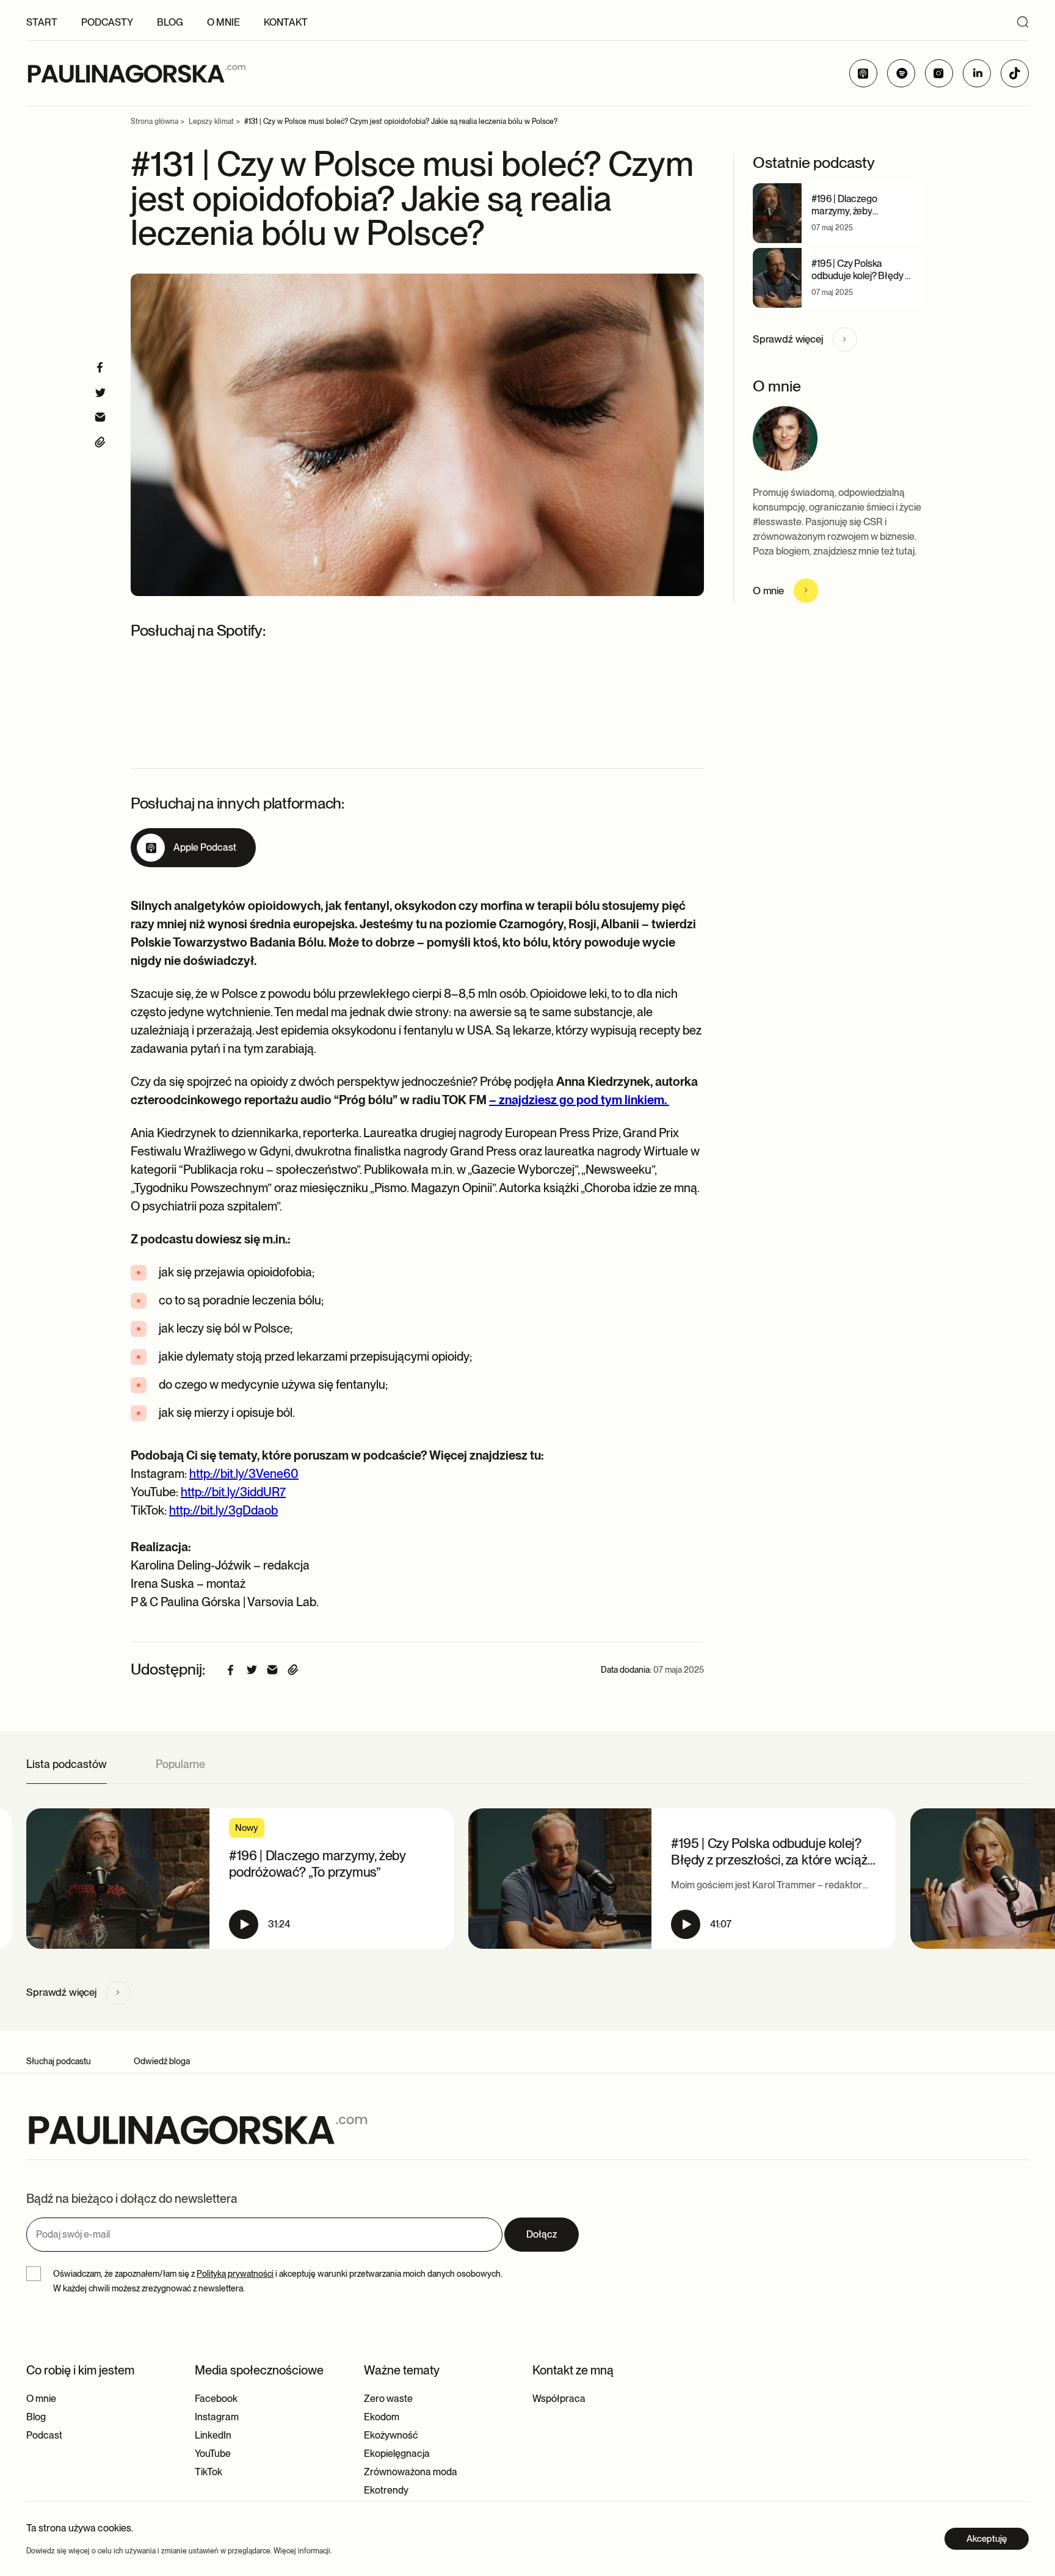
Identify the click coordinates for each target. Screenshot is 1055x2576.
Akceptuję (987, 2539)
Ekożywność (391, 2435)
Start (42, 22)
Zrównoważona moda (411, 2472)
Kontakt (286, 22)
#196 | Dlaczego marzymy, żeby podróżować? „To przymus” (848, 217)
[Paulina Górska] (136, 74)
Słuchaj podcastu (59, 2061)
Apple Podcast (205, 847)
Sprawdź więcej (788, 339)
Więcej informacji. (303, 2551)
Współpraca (559, 2399)
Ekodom (382, 2417)
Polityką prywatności (235, 2274)
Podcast (44, 2435)
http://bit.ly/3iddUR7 (233, 1492)
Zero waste (388, 2399)
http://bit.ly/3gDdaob (223, 1510)
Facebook (216, 2399)
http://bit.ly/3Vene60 (244, 1474)
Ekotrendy (386, 2490)
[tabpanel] (527, 1885)
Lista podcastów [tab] (67, 1764)
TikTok (208, 2472)
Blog (170, 22)
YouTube (213, 2454)
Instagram (217, 2417)
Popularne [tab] (180, 1764)
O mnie (223, 22)
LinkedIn (213, 2435)
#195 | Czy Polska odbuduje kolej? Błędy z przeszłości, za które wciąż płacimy (860, 282)
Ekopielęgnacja (397, 2454)
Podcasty (107, 22)
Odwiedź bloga (162, 2061)
